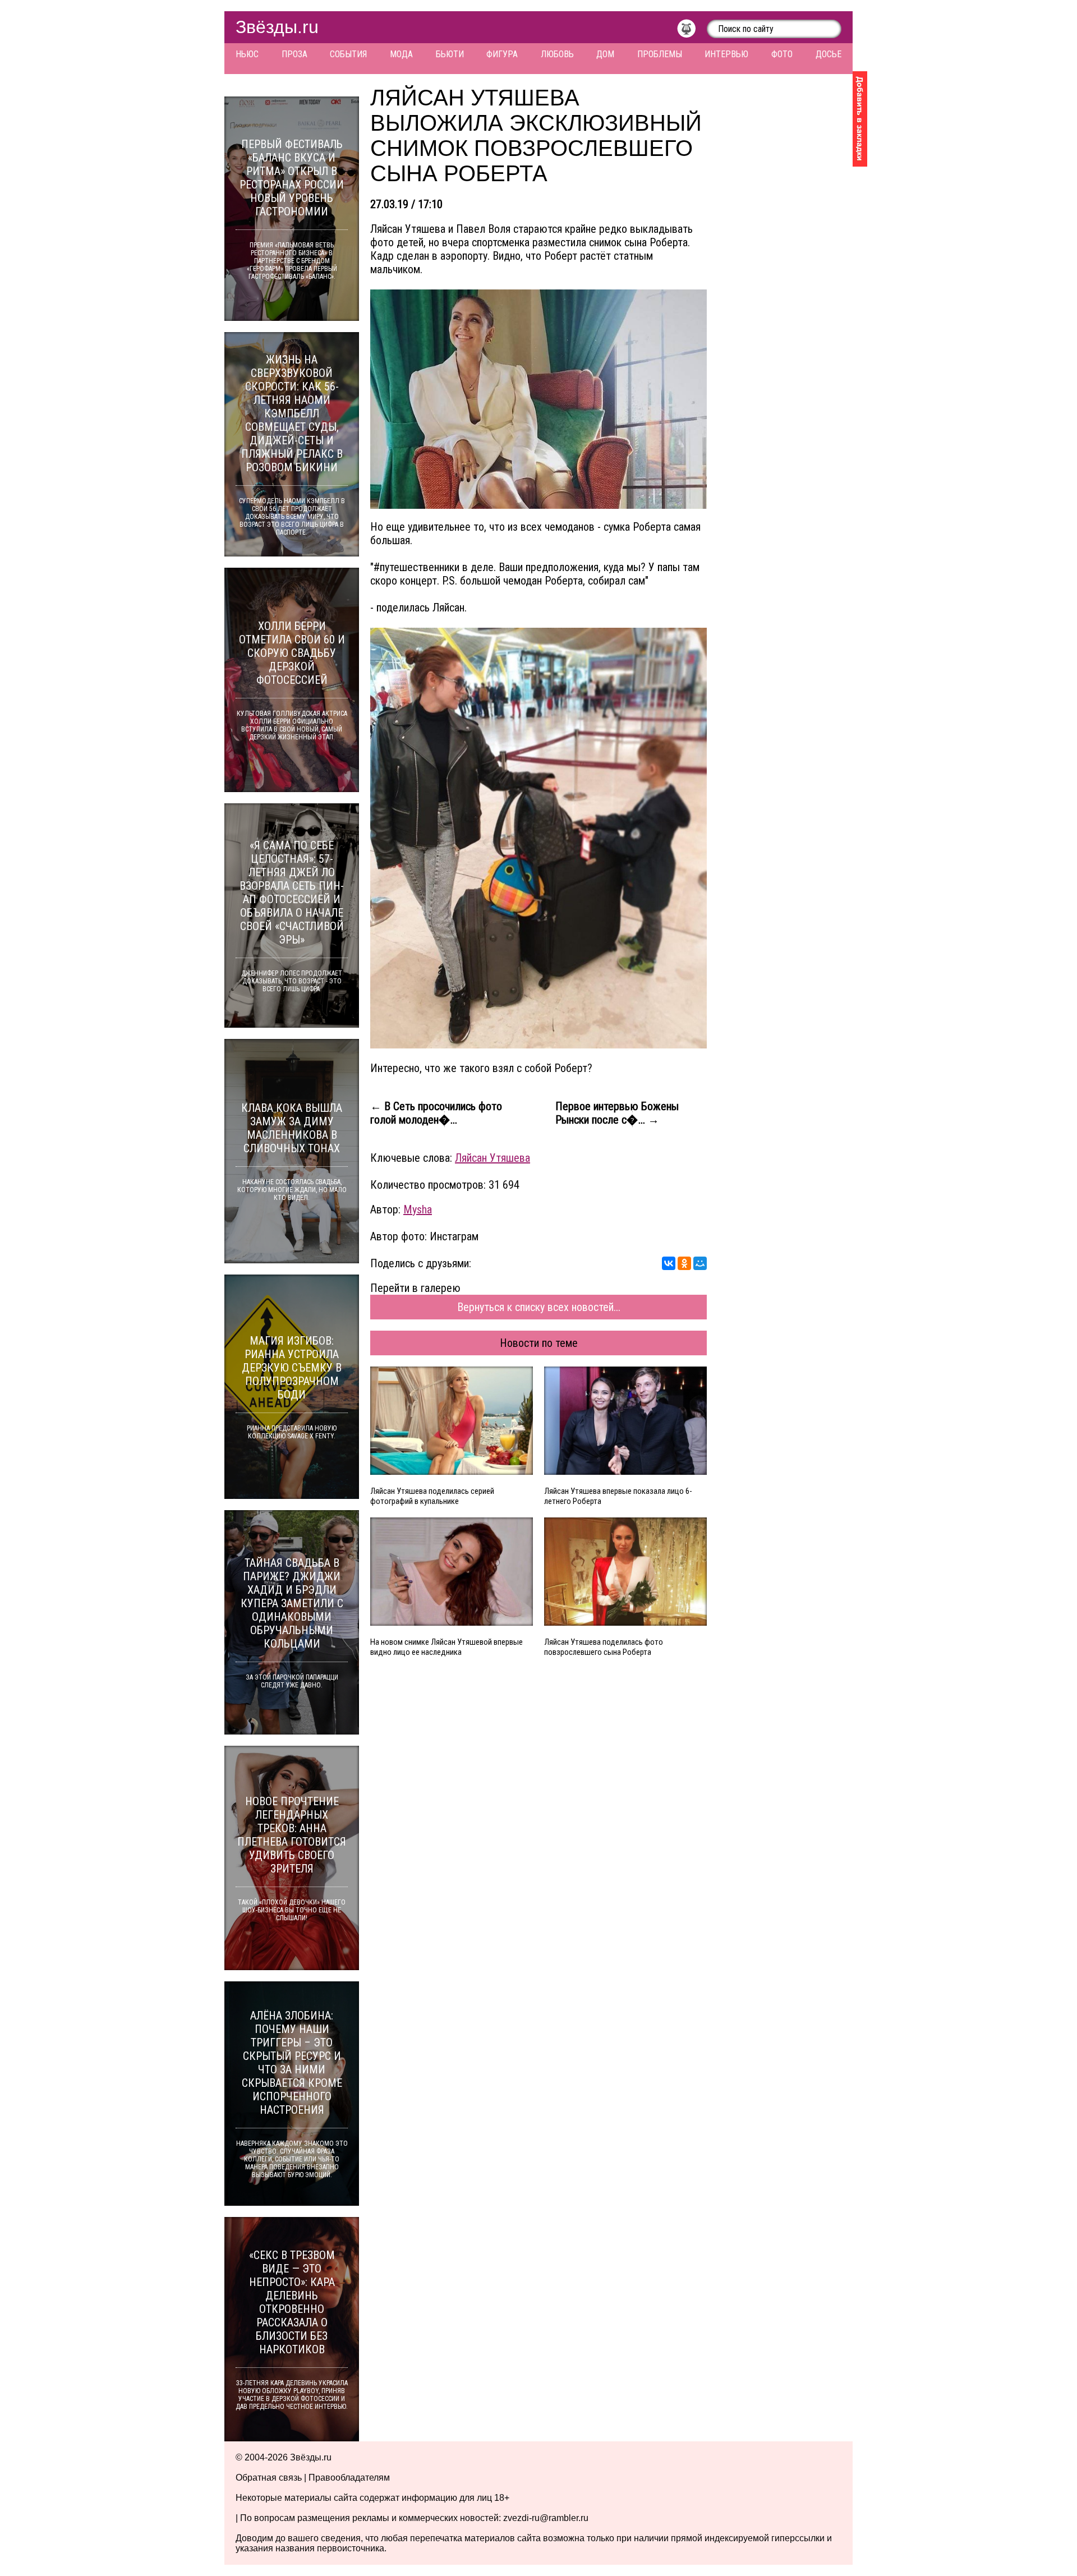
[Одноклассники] (684, 1263)
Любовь (557, 54)
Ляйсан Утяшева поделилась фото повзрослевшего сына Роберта (604, 1647)
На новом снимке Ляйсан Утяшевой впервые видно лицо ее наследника (447, 1647)
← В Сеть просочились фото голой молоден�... (436, 1113)
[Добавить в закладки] (860, 119)
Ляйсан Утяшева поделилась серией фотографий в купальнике (432, 1496)
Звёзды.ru (277, 27)
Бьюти (450, 54)
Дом (605, 54)
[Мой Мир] (700, 1263)
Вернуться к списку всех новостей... (539, 1307)
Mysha (418, 1209)
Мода (401, 54)
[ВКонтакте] (669, 1263)
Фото (782, 54)
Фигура (502, 54)
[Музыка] (692, 31)
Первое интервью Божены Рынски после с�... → (617, 1113)
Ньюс (247, 54)
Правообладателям (349, 2478)
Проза (294, 54)
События (348, 54)
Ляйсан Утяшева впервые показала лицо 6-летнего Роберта (618, 1496)
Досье (829, 54)
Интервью (726, 54)
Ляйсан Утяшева (493, 1158)
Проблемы (660, 54)
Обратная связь (269, 2478)
